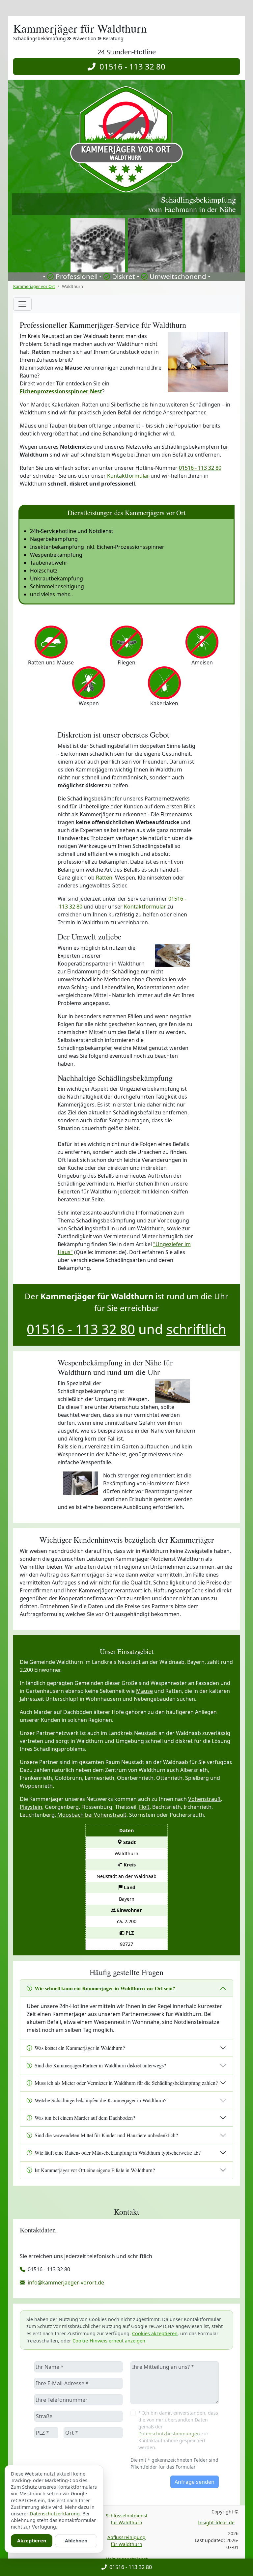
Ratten (104, 878)
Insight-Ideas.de (216, 2522)
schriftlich (196, 1329)
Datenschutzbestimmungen (169, 2434)
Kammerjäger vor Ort (34, 286)
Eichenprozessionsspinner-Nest (61, 391)
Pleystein (31, 1807)
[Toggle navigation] (22, 304)
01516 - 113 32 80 (130, 66)
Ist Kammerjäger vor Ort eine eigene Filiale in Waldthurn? (95, 2170)
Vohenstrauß (204, 1799)
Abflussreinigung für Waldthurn (126, 2541)
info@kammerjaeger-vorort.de (66, 2282)
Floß (144, 1807)
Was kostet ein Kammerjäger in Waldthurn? (80, 2048)
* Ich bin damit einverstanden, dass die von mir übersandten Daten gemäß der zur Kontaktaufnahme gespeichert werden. (178, 2430)
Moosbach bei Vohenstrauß (92, 1815)
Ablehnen (76, 2541)
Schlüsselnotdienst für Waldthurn (127, 2519)
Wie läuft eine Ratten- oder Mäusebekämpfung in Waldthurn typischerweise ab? (118, 2153)
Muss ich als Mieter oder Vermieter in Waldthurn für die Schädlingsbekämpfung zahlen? (126, 2083)
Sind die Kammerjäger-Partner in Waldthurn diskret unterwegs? (100, 2065)
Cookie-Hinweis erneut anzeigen (109, 2341)
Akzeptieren (32, 2541)
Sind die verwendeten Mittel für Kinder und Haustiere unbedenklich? (106, 2135)
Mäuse (144, 1691)
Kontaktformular (128, 476)
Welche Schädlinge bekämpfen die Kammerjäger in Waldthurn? (100, 2100)
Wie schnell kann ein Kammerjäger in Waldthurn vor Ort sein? (105, 1988)
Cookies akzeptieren (155, 2333)
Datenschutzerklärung (55, 2514)
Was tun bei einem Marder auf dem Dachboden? (85, 2118)
